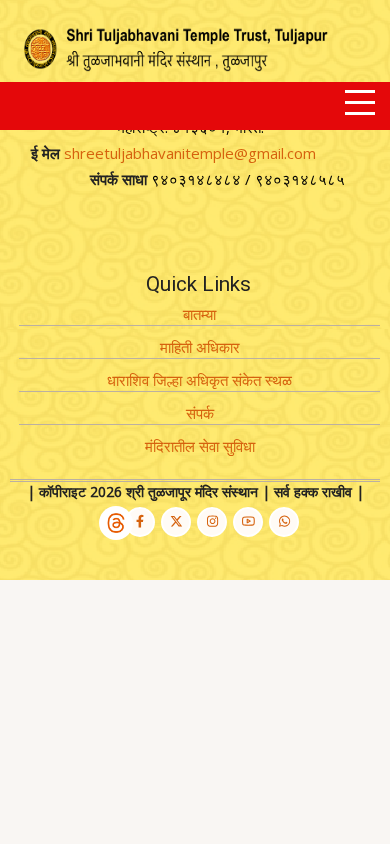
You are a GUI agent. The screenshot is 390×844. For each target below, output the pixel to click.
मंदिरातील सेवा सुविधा (200, 446)
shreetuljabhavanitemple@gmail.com (190, 153)
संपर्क (200, 413)
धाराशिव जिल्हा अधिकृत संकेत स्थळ (199, 380)
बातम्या (199, 314)
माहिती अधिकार (200, 347)
